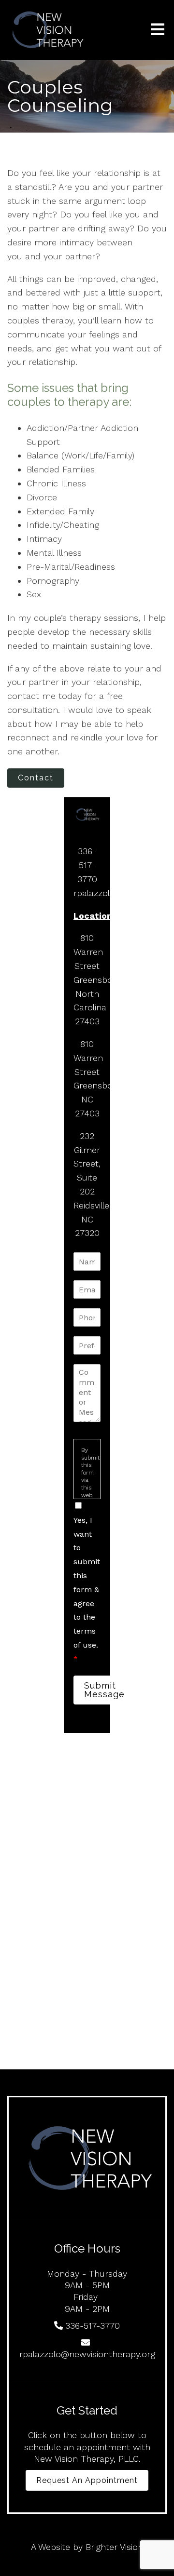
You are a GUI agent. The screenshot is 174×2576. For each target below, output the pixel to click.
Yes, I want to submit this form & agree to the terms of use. (87, 1590)
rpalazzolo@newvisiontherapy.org (87, 2354)
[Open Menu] (158, 30)
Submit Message (104, 1690)
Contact (36, 778)
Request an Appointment (87, 2480)
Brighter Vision (114, 2547)
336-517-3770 (87, 865)
